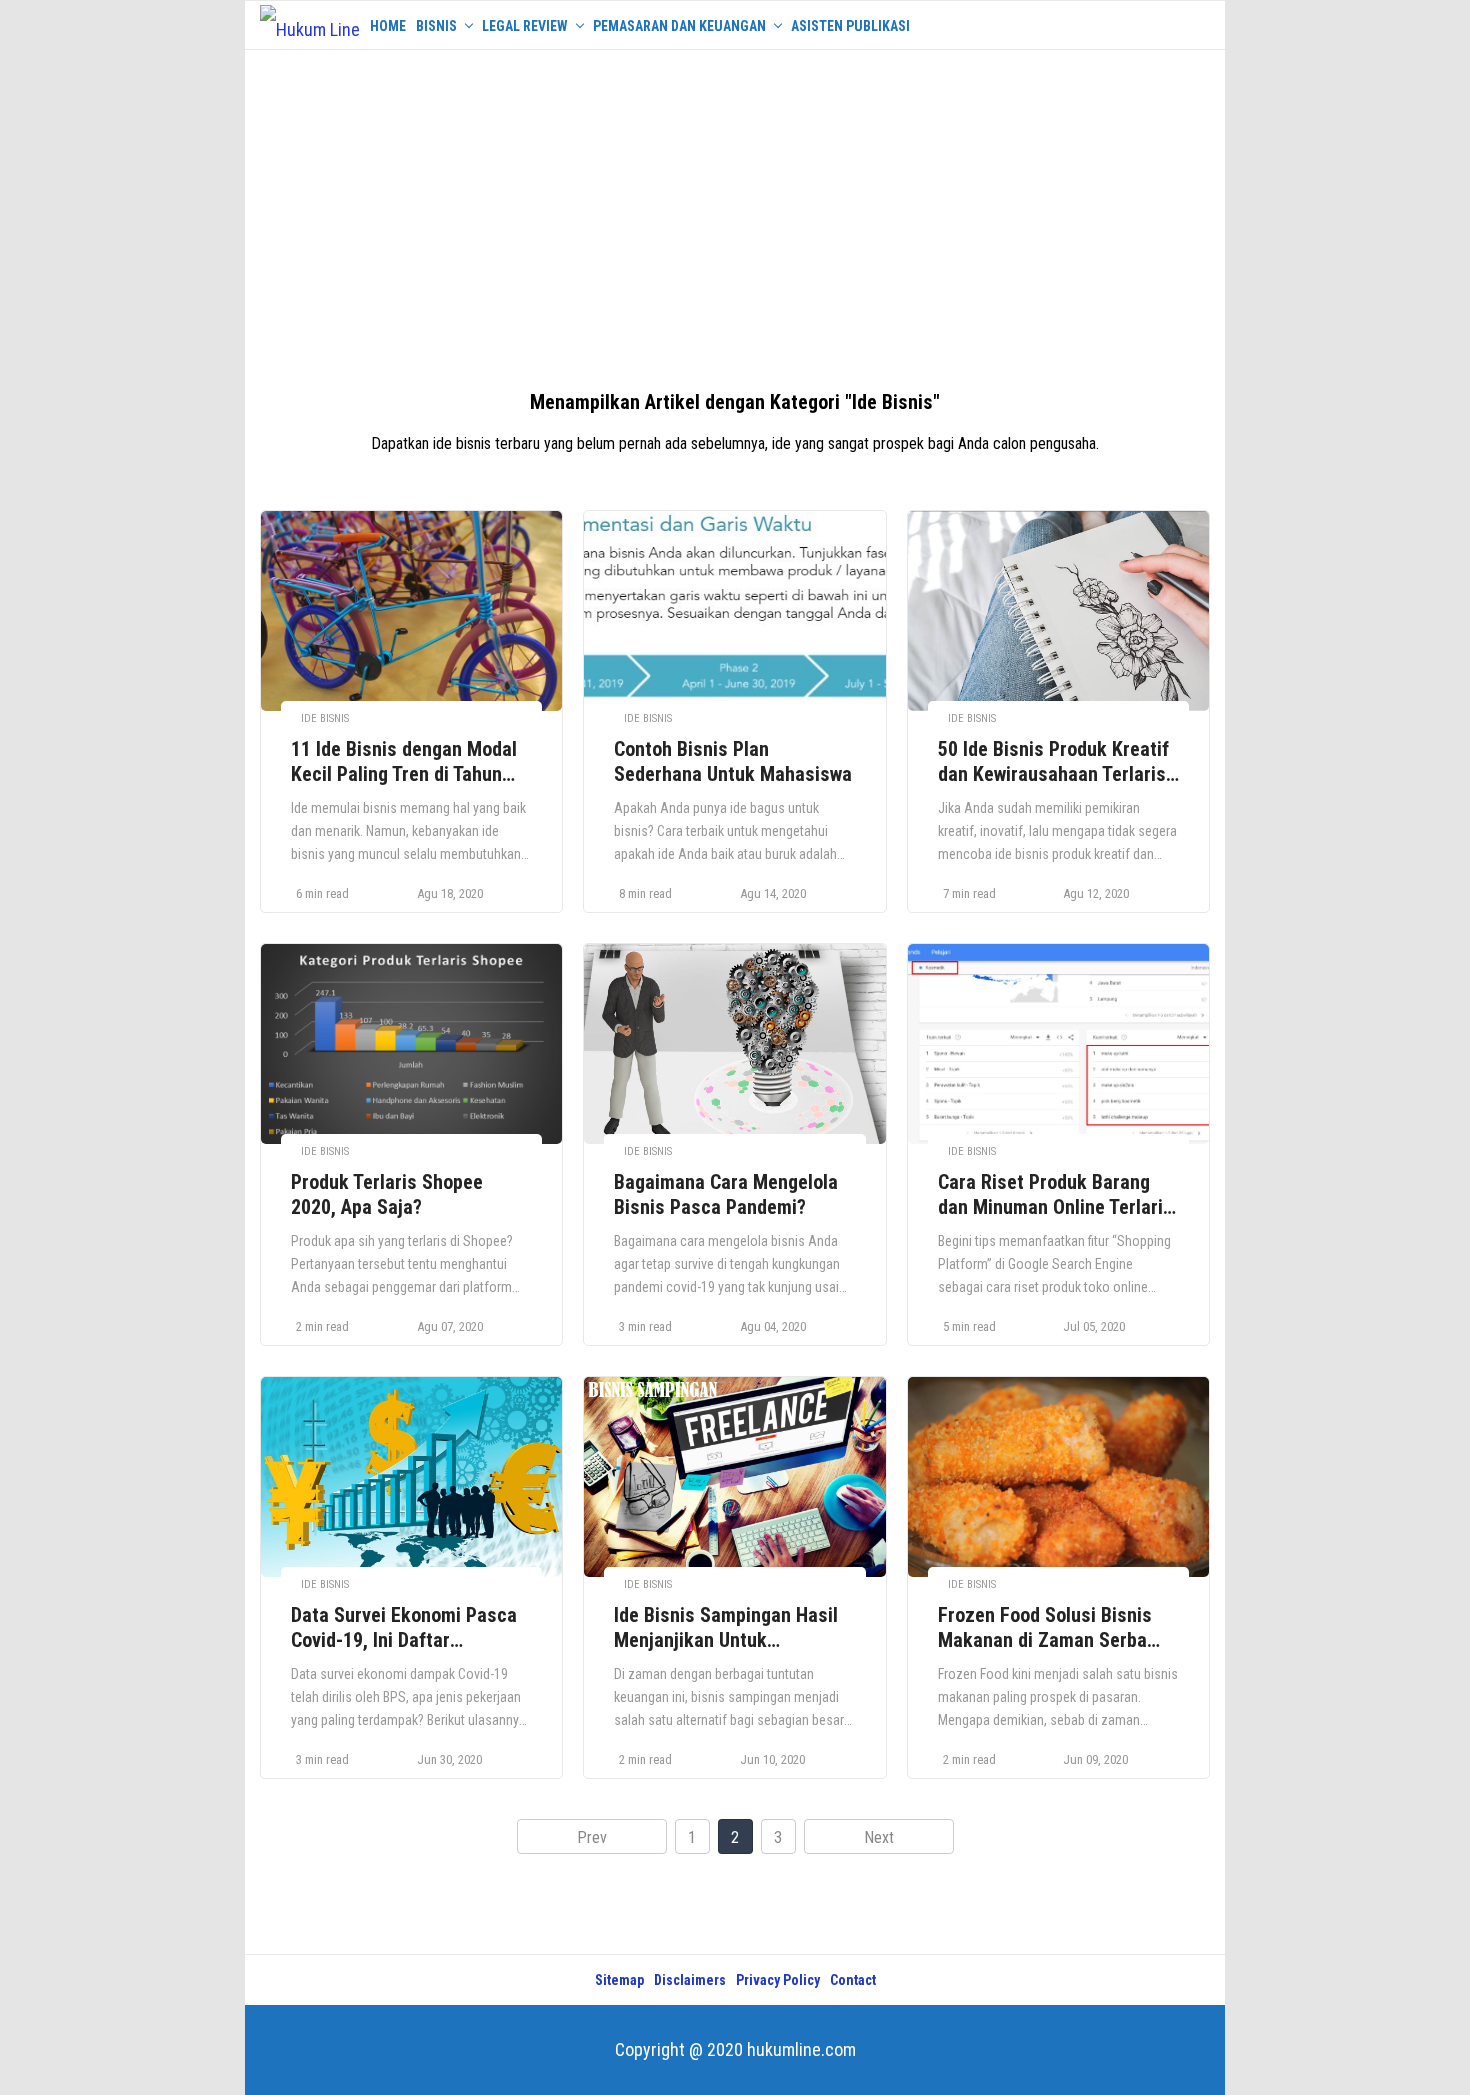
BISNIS (436, 26)
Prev (592, 1837)
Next (879, 1837)
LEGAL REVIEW (525, 26)
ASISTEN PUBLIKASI (850, 26)
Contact (853, 1980)
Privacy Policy (778, 1980)
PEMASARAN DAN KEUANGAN (679, 26)
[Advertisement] (735, 210)
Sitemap (619, 1980)
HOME (388, 26)
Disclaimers (690, 1980)
